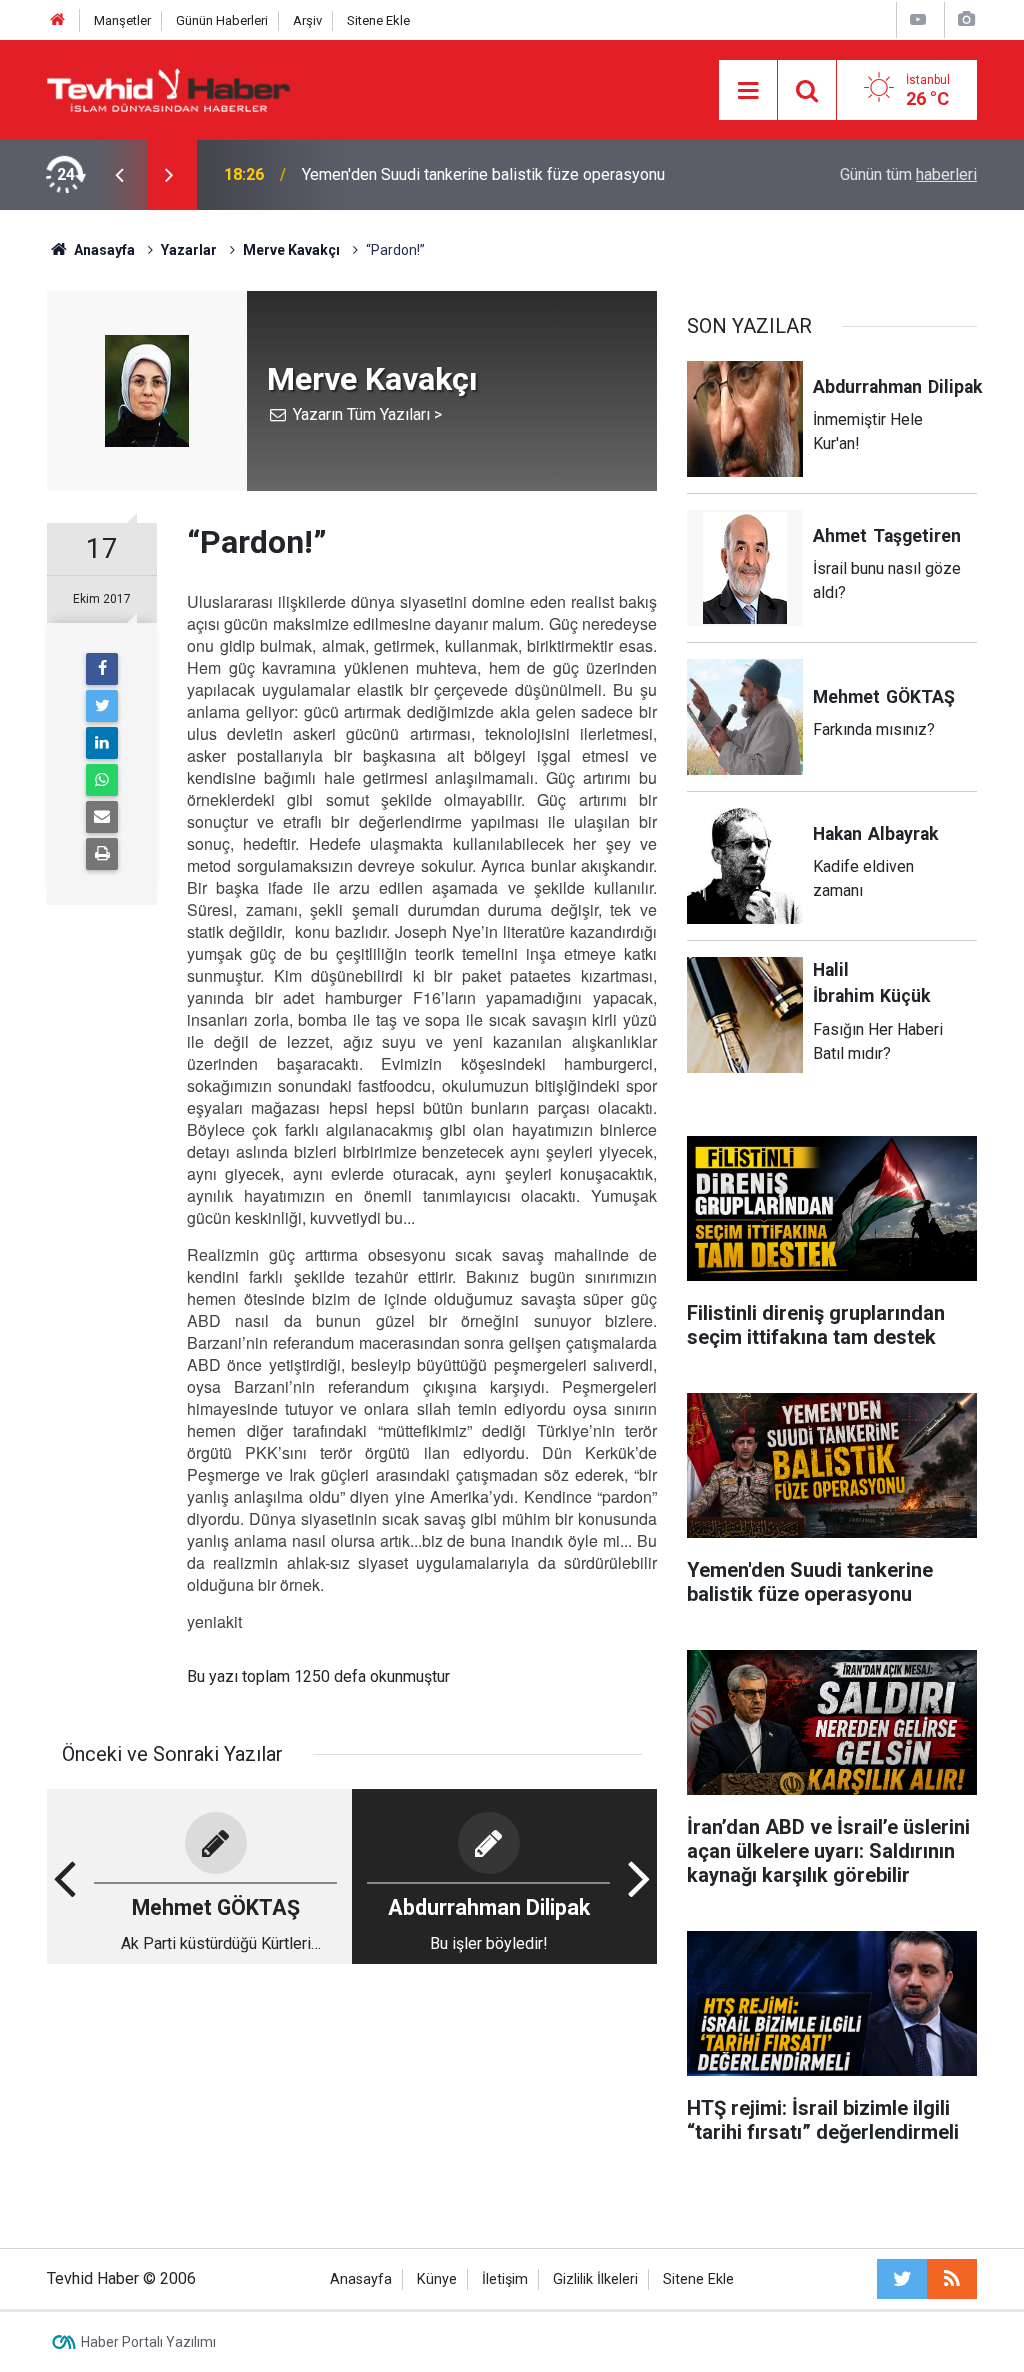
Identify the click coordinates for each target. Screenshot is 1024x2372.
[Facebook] (102, 669)
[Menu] (748, 91)
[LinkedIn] (102, 743)
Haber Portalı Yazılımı (148, 2342)
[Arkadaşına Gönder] (102, 817)
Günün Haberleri (222, 20)
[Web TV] (918, 19)
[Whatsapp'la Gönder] (102, 780)
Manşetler (122, 20)
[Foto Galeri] (966, 19)
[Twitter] (102, 706)
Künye (437, 2279)
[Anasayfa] (58, 20)
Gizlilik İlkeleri (595, 2279)
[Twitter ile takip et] (902, 2279)
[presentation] (119, 175)
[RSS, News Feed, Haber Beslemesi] (952, 2279)
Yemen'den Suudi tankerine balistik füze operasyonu (483, 174)
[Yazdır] (102, 854)
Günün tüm (908, 174)
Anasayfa (361, 2279)
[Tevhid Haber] (169, 88)
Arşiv (307, 20)
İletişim (505, 2279)
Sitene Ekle (378, 20)
